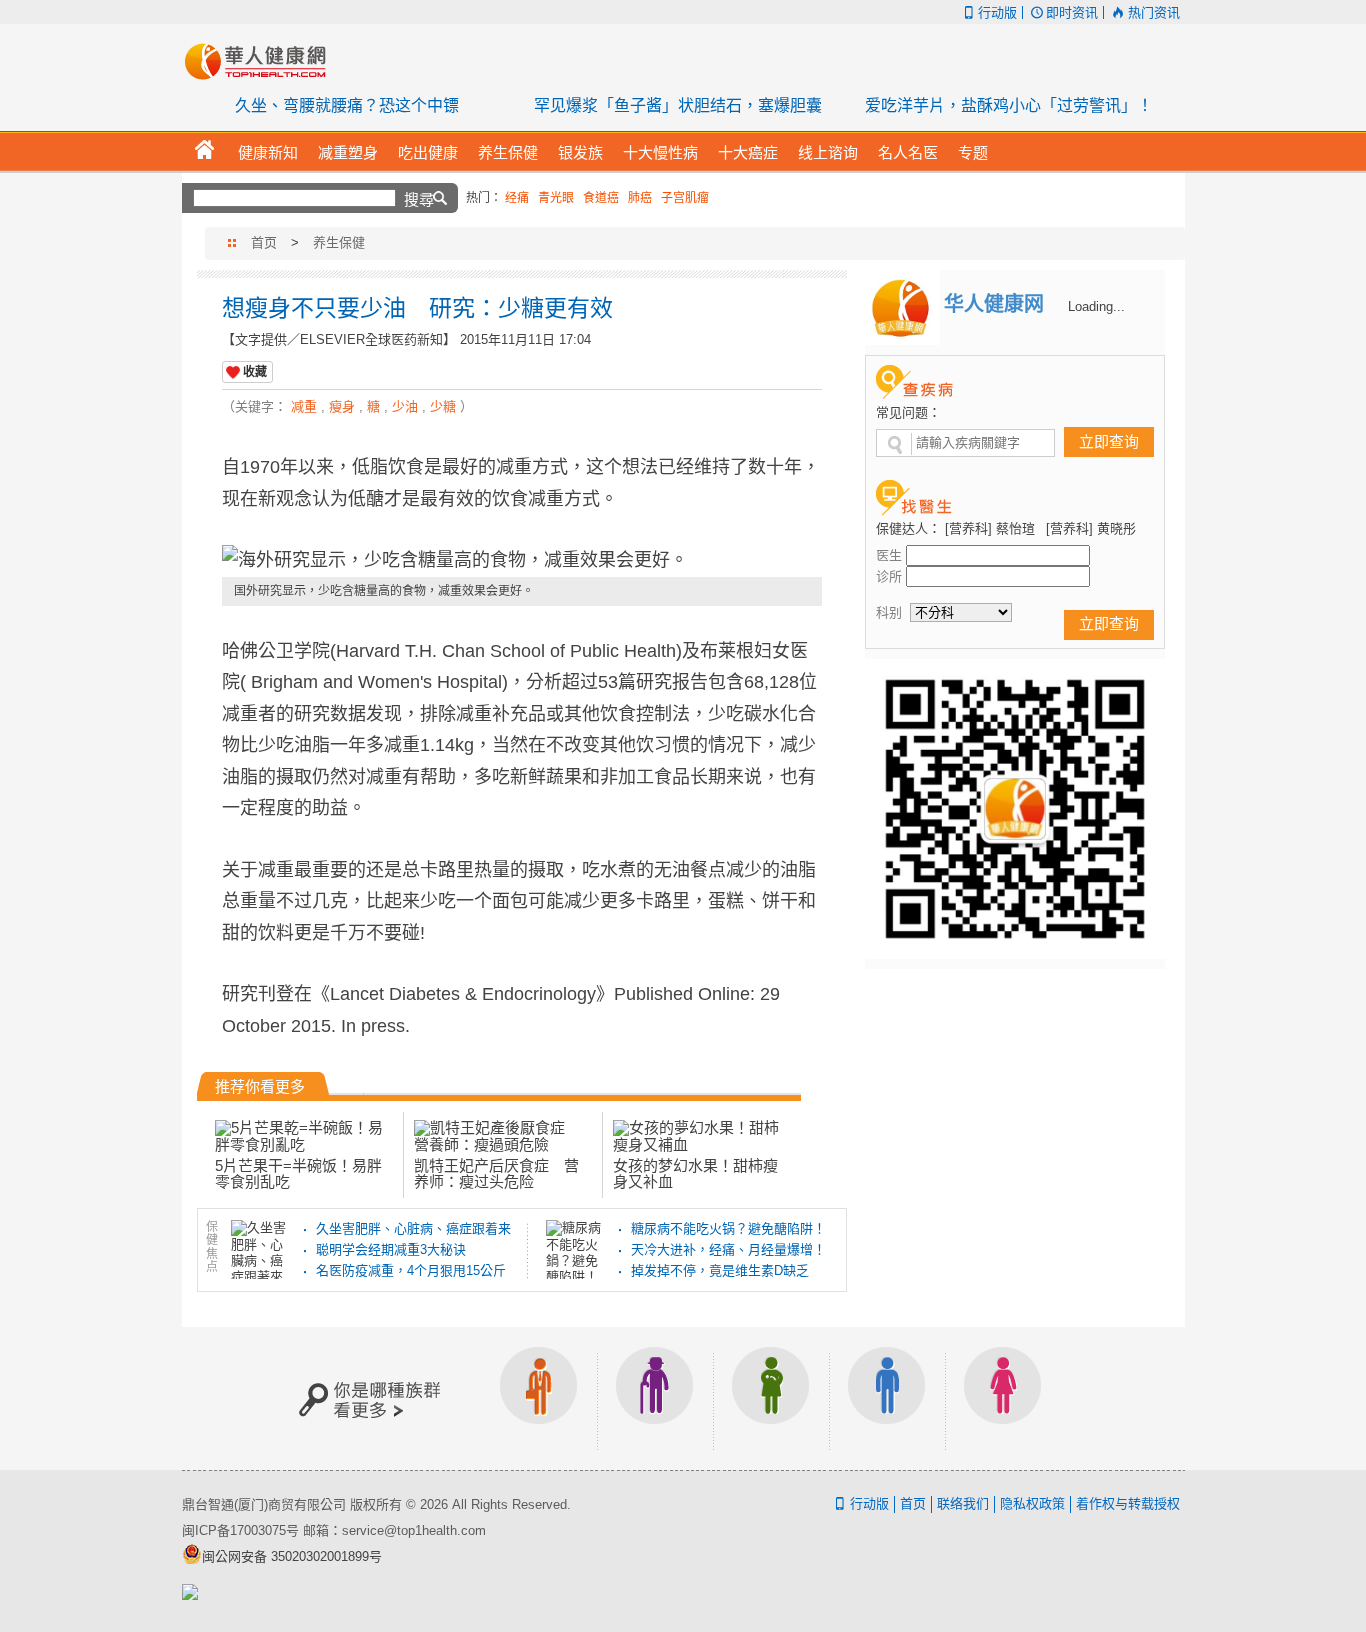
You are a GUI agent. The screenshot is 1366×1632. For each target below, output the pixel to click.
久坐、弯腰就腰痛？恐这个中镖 (347, 105)
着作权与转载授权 (1128, 1503)
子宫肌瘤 (685, 198)
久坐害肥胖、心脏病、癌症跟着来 (413, 1228)
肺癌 (640, 198)
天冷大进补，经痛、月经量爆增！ (728, 1249)
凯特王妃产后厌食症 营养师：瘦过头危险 (496, 1173)
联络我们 (963, 1503)
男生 (887, 1398)
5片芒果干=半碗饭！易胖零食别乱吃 (298, 1173)
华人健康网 (262, 61)
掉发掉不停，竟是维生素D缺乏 (720, 1270)
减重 (304, 406)
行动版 (997, 12)
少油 (405, 406)
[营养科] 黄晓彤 (1091, 528)
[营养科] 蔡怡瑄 (990, 528)
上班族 (539, 1398)
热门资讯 (1153, 12)
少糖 (443, 406)
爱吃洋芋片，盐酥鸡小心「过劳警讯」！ (1009, 105)
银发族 (655, 1398)
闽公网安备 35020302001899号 (292, 1556)
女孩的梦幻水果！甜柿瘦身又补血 (695, 1173)
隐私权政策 (1032, 1503)
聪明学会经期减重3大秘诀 (391, 1249)
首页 (264, 242)
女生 (1003, 1398)
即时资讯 (1072, 12)
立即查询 (1109, 441)
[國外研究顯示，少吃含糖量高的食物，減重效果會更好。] (522, 561)
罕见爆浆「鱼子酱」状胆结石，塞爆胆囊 (678, 105)
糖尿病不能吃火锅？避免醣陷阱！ (728, 1228)
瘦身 (342, 406)
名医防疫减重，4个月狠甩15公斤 (411, 1270)
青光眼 (556, 198)
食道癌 (601, 198)
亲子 (771, 1398)
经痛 (517, 198)
